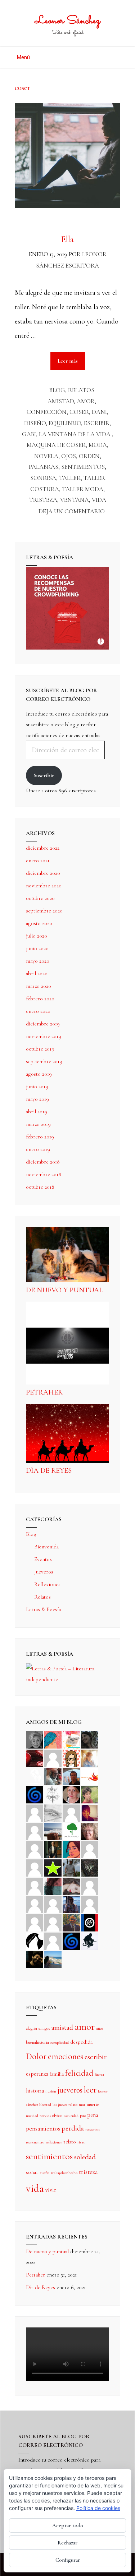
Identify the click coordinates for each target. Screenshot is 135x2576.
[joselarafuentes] (71, 1867)
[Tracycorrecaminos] (90, 1849)
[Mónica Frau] (35, 1758)
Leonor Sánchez (67, 21)
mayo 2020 (38, 961)
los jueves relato (65, 2105)
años (100, 2028)
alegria (31, 2028)
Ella (67, 239)
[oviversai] (90, 1867)
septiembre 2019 (44, 1061)
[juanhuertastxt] (90, 1940)
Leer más (71, 358)
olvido (57, 2115)
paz (83, 2115)
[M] (53, 1940)
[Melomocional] (53, 1959)
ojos (69, 456)
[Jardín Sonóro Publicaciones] (71, 1831)
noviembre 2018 (44, 1174)
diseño (35, 423)
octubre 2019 (40, 1049)
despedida (81, 2042)
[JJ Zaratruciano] (35, 1959)
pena (93, 2115)
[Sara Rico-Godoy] (71, 1849)
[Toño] (71, 1776)
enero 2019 (38, 1149)
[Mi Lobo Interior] (35, 1940)
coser (79, 412)
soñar (32, 2172)
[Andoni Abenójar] (90, 1812)
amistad (61, 401)
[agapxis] (90, 1886)
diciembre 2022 (43, 848)
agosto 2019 (39, 1074)
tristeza (43, 500)
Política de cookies (98, 2508)
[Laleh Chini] (35, 1739)
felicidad (79, 2073)
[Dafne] (53, 1904)
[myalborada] (53, 1831)
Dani (99, 412)
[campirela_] (90, 1758)
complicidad (60, 2042)
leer (90, 2090)
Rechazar (67, 2543)
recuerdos (93, 2129)
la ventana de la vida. (75, 434)
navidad (32, 2116)
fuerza (99, 2074)
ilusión (51, 2091)
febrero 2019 (40, 1137)
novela (46, 456)
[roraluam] (53, 1886)
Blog (57, 390)
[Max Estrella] (90, 1904)
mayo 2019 (37, 1099)
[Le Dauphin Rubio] (71, 1886)
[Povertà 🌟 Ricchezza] (53, 1867)
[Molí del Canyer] (35, 1867)
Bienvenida (46, 1547)
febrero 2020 (40, 999)
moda (98, 445)
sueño (44, 2172)
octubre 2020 (40, 898)
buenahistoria (37, 2042)
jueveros (70, 2090)
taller (70, 478)
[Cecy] (53, 1739)
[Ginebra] (53, 1794)
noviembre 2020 (44, 886)
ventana (75, 500)
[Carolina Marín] (35, 1849)
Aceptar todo (68, 2525)
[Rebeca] (71, 1739)
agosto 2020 (39, 923)
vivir (51, 2190)
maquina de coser (56, 445)
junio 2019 (37, 1086)
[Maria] (35, 1922)
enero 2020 (38, 1011)
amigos (44, 2028)
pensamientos (43, 2129)
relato (70, 2142)
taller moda (83, 489)
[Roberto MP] (53, 1776)
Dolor (36, 2056)
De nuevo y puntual (64, 1290)
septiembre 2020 (44, 911)
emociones (66, 2056)
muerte (93, 2104)
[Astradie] (90, 1922)
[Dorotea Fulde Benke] (90, 1831)
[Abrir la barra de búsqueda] (118, 55)
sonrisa (43, 478)
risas (81, 2142)
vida (99, 500)
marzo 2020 (39, 986)
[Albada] (35, 1886)
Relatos (81, 390)
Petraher (44, 1392)
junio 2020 (37, 948)
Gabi (29, 434)
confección (47, 412)
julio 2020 (37, 936)
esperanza (37, 2074)
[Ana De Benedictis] (35, 1831)
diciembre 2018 (43, 1162)
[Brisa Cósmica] (53, 1849)
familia (57, 2074)
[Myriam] (35, 1904)
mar (82, 2105)
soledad (85, 2157)
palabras (44, 467)
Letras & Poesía (43, 1609)
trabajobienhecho (64, 2173)
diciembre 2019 (43, 1024)
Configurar (68, 2560)
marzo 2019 (38, 1124)
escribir (97, 423)
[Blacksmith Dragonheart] (53, 1812)
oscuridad (71, 2116)
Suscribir (44, 775)
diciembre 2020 (43, 873)
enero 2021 (38, 860)
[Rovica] (71, 1758)
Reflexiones (47, 1584)
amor (86, 401)
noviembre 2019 (44, 1036)
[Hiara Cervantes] (90, 1739)
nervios (45, 2116)
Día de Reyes (49, 1471)
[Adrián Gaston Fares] (90, 1794)
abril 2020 (37, 973)
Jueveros (44, 1572)
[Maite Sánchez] (35, 1812)
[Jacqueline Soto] (71, 1794)
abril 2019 (37, 1112)
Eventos (43, 1559)
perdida (73, 2128)
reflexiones (54, 2142)
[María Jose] (71, 1812)
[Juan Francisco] (71, 1922)
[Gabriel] (71, 1940)
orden (89, 456)
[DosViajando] (35, 1776)
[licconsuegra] (71, 1904)
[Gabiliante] (35, 1794)
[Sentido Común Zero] (53, 1758)
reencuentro (35, 2142)
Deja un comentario (72, 511)
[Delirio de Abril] (90, 1776)
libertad (45, 2105)
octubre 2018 (40, 1187)
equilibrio (65, 423)
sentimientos (83, 467)
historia (35, 2091)
